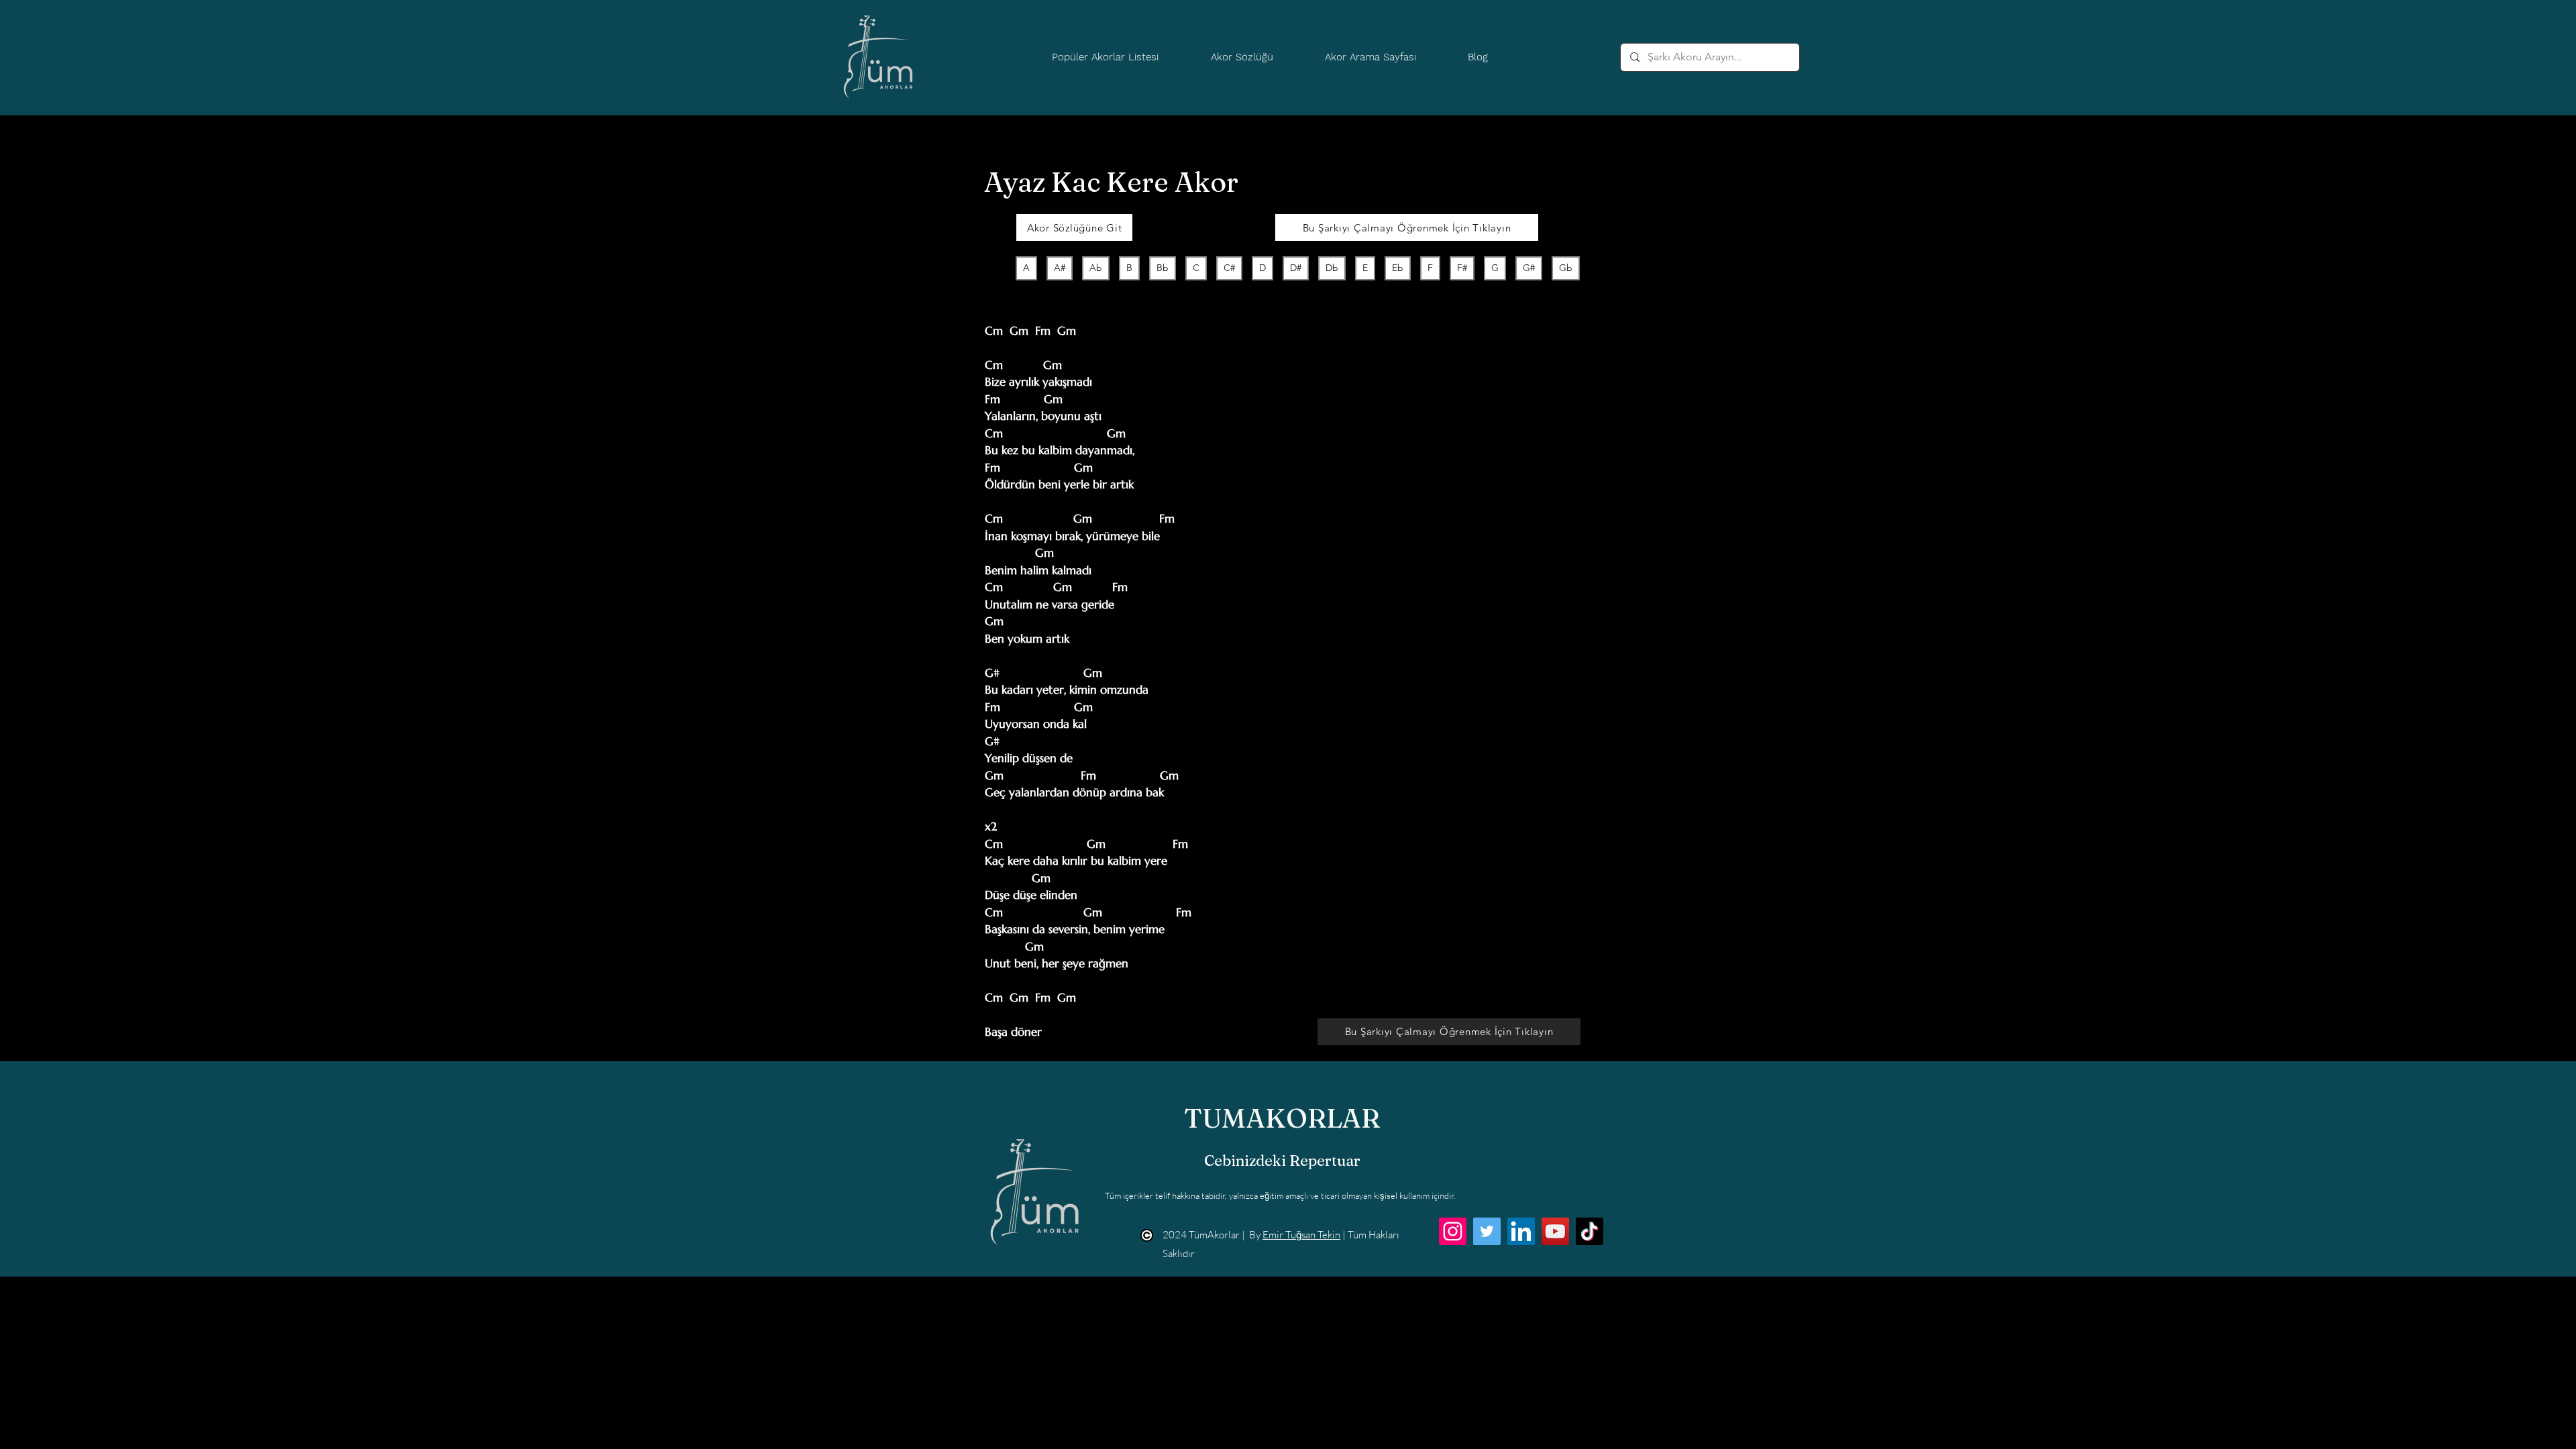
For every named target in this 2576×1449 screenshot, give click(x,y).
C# (1229, 268)
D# (1296, 268)
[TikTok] (1590, 1231)
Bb (1163, 268)
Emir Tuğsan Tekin (1301, 1235)
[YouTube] (1555, 1231)
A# (1060, 268)
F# (1462, 268)
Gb (1566, 268)
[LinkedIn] (1521, 1231)
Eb (1398, 268)
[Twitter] (1487, 1231)
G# (1529, 268)
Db (1332, 268)
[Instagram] (1453, 1231)
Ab (1096, 268)
